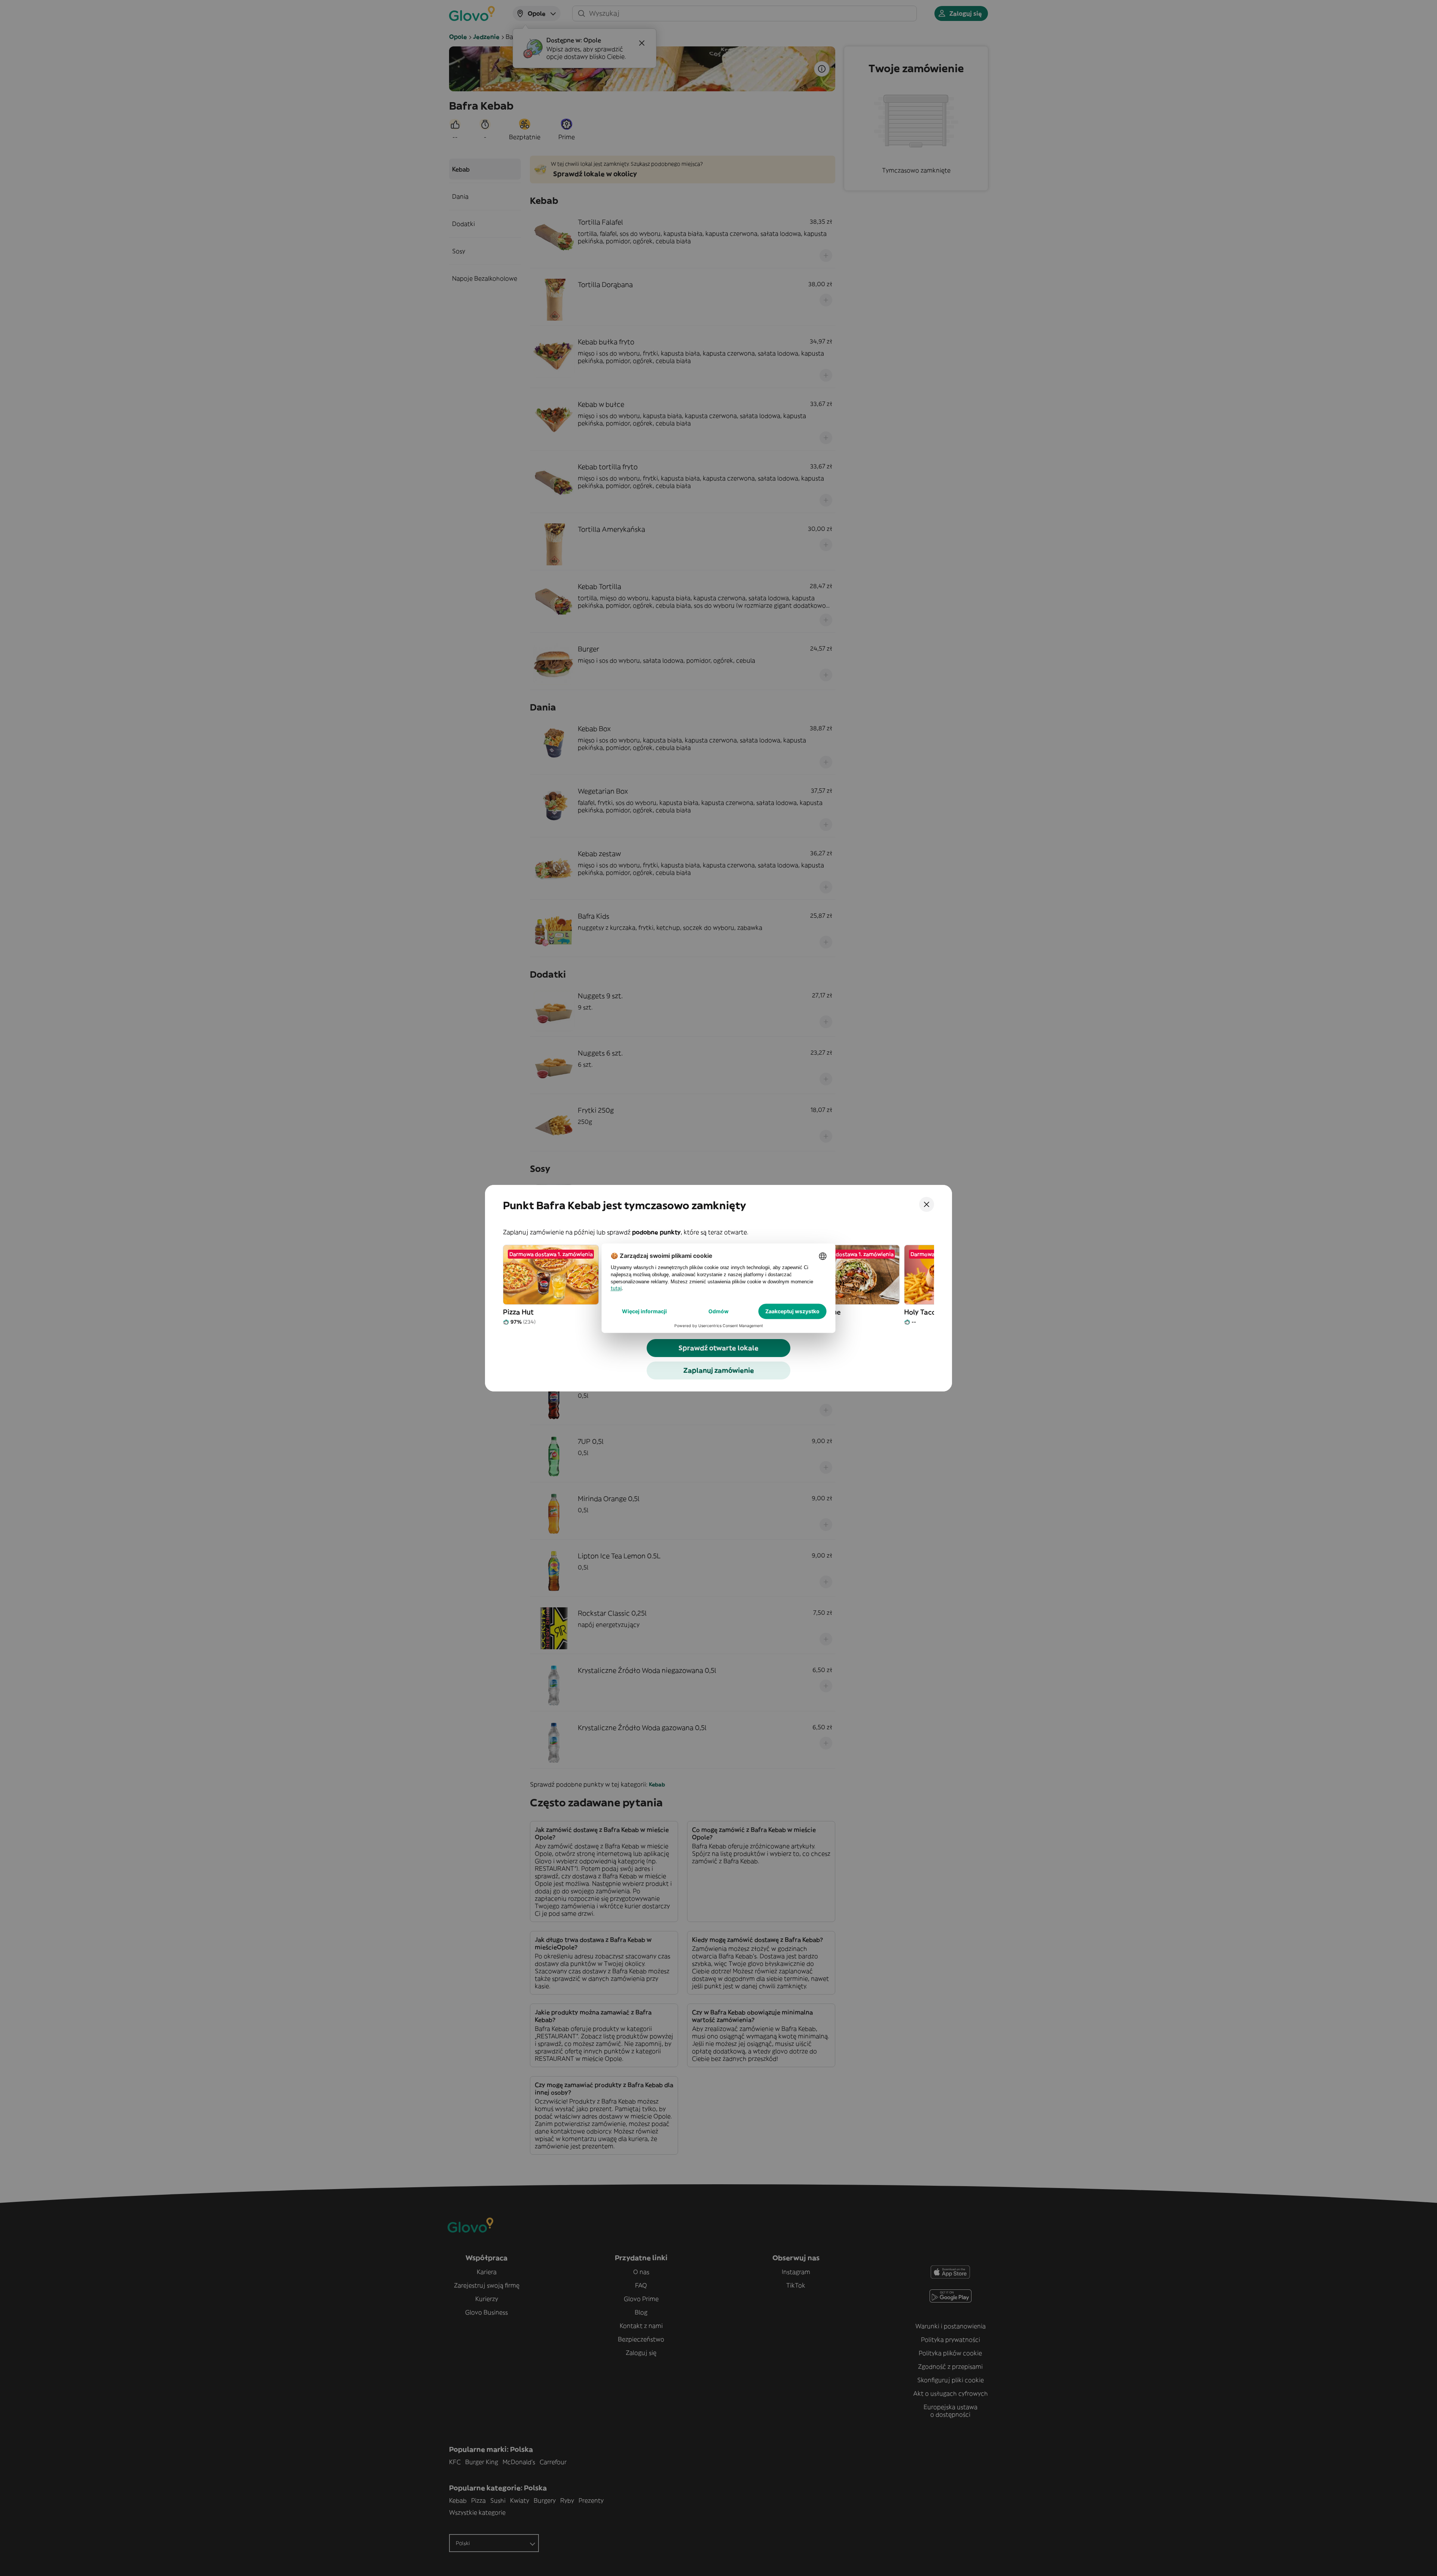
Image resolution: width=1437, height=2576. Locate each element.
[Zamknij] (927, 1204)
